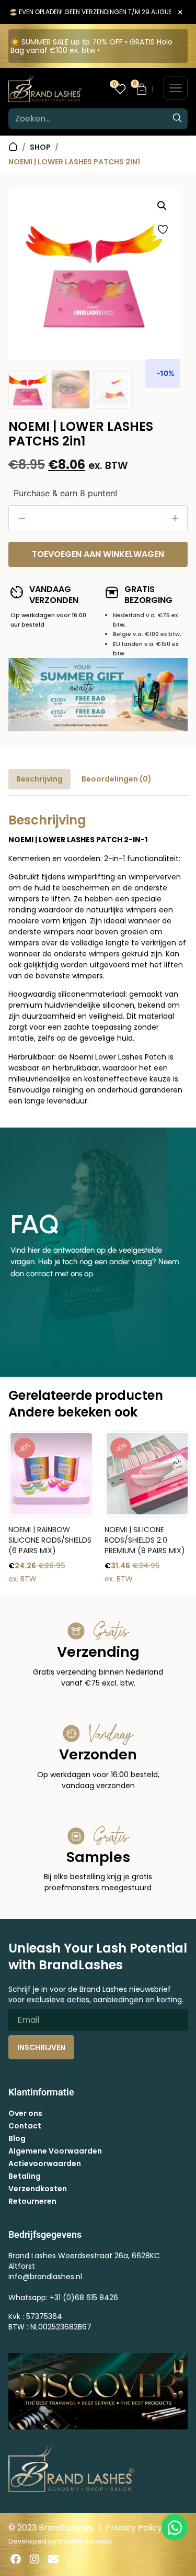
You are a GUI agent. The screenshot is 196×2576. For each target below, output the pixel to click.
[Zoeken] (177, 119)
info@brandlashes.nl (45, 2277)
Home (13, 147)
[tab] (39, 779)
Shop (40, 147)
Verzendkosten (38, 2189)
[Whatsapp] (175, 2527)
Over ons (25, 2113)
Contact (25, 2126)
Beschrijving (39, 779)
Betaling (25, 2176)
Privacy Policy (134, 2528)
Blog (17, 2138)
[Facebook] (16, 2559)
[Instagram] (34, 2559)
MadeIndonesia (85, 2541)
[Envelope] (53, 2559)
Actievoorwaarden (45, 2164)
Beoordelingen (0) (117, 779)
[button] (162, 206)
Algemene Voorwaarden (55, 2151)
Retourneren (32, 2201)
